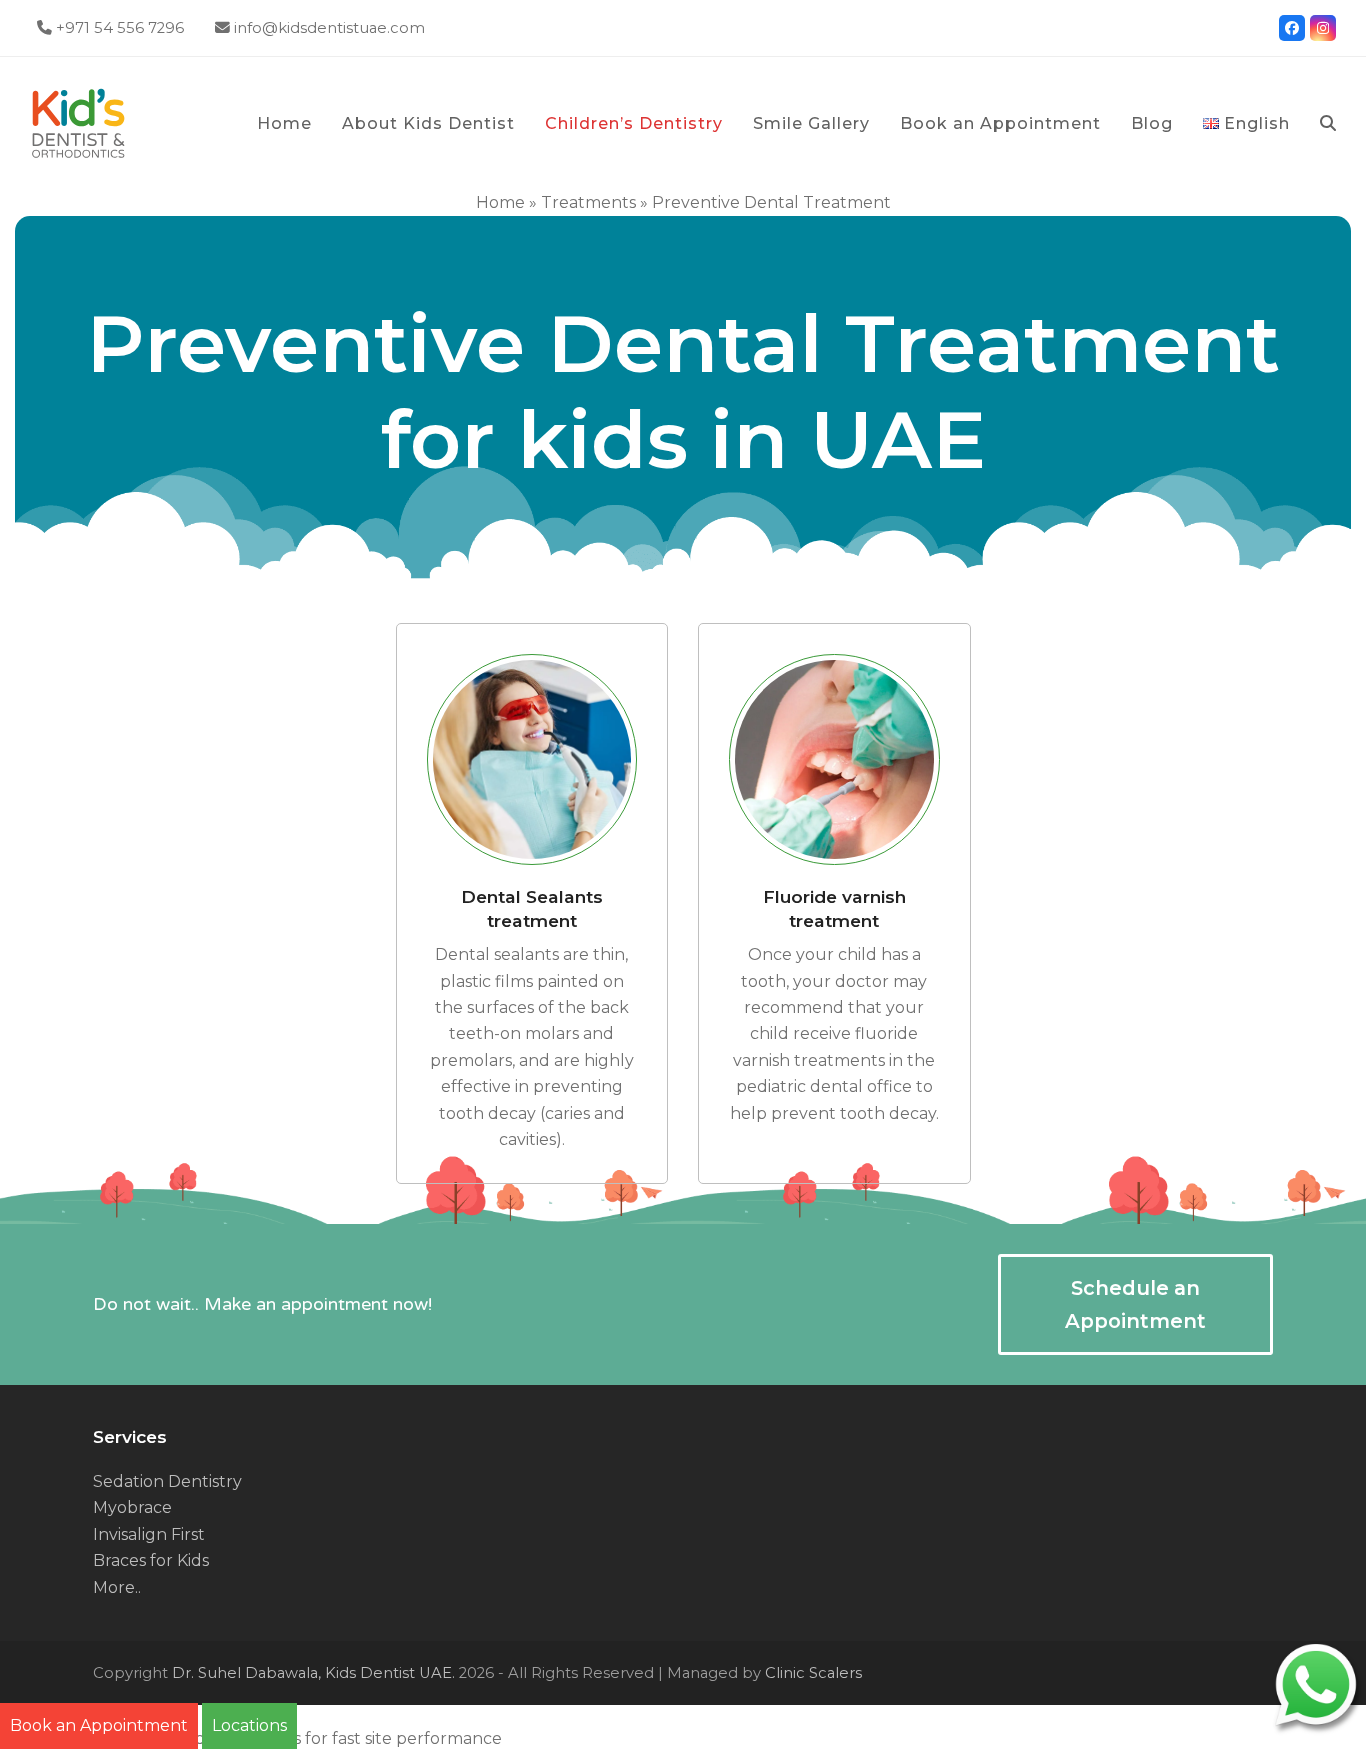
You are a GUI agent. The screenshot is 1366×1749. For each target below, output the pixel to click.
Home (500, 202)
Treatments (588, 202)
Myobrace (132, 1507)
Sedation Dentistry (167, 1481)
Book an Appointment (99, 1725)
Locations (249, 1725)
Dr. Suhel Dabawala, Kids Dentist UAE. (313, 1673)
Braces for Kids (151, 1560)
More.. (117, 1587)
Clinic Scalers (813, 1673)
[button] (1328, 124)
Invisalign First (149, 1534)
